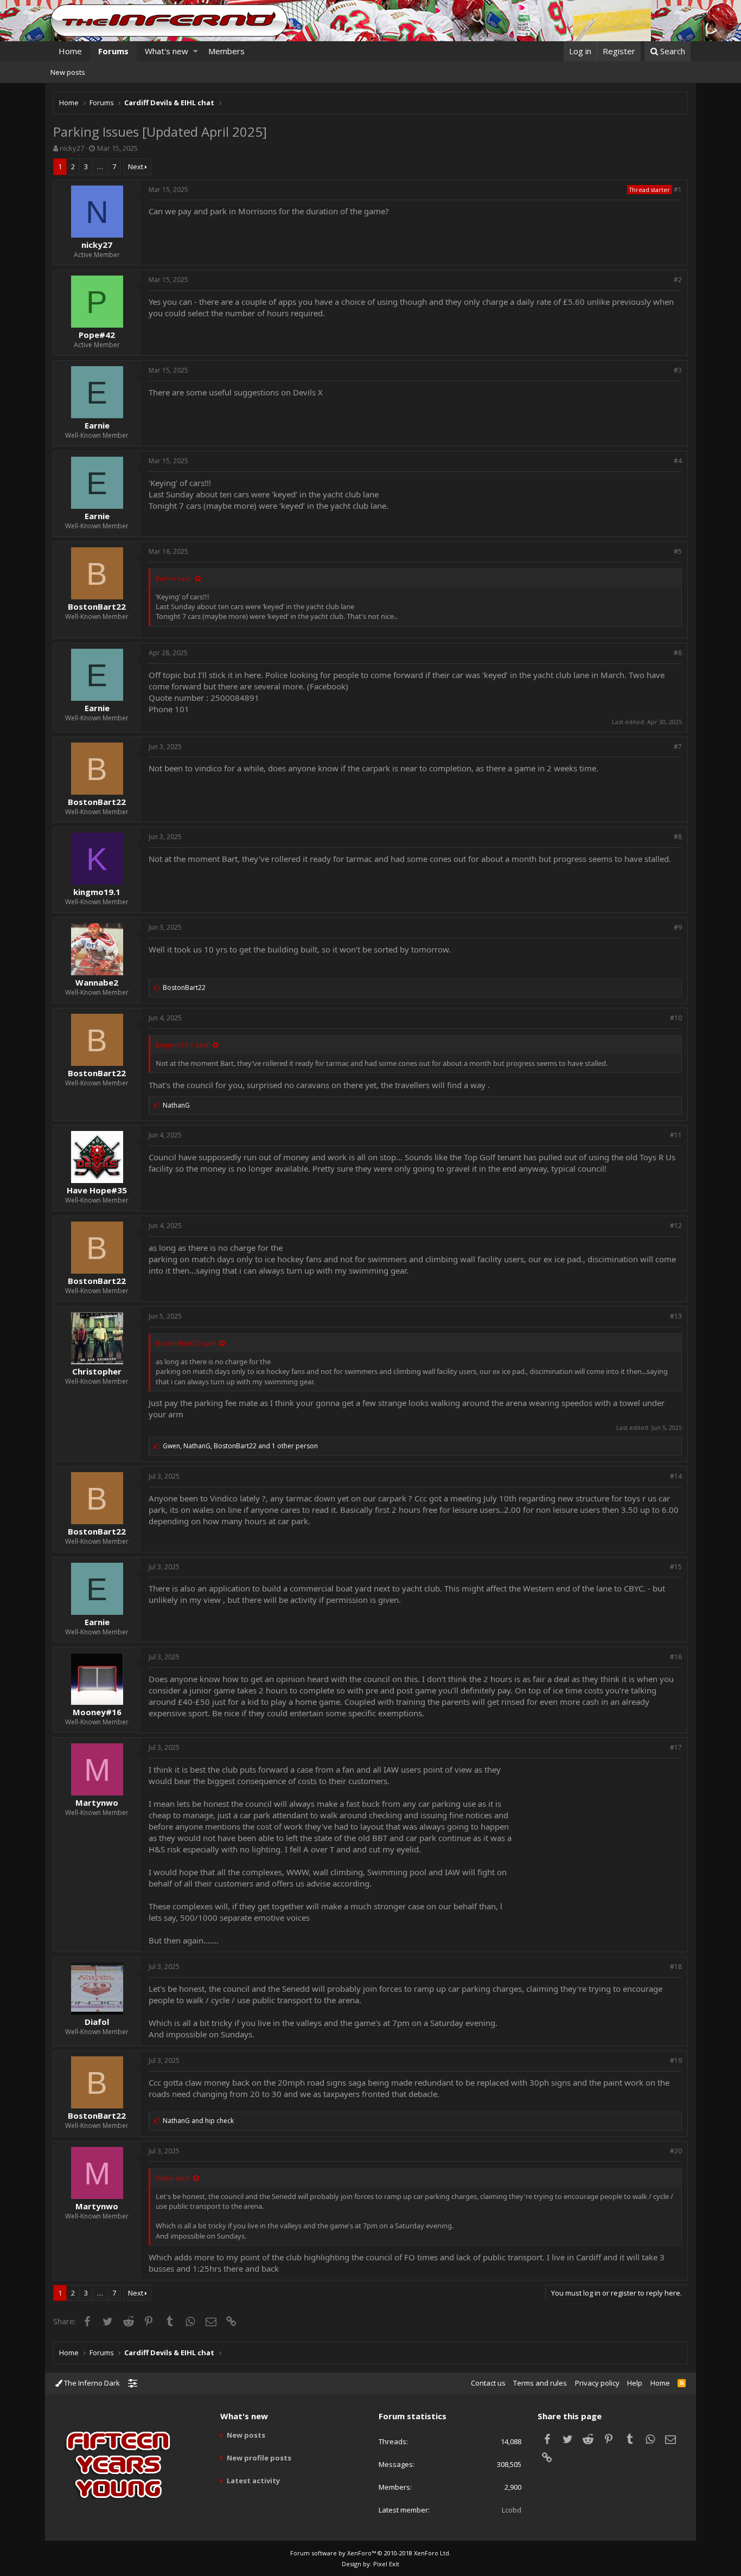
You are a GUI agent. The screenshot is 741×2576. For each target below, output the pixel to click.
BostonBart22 (97, 606)
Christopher (97, 1371)
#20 (676, 2151)
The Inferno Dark (91, 2383)
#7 (678, 747)
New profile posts (259, 2458)
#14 (676, 1476)
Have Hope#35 (97, 1190)
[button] (196, 51)
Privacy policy (597, 2383)
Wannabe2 (97, 982)
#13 (676, 1316)
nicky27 (72, 148)
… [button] (100, 167)
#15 (676, 1567)
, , (240, 1446)
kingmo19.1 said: (183, 1045)
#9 (678, 927)
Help (635, 2383)
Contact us (488, 2383)
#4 (678, 461)
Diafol (97, 2022)
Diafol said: (173, 2178)
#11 (676, 1135)
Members (226, 51)
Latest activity (253, 2481)
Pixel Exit (386, 2564)
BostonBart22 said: (186, 1343)
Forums (113, 51)
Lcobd (512, 2510)
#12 (676, 1226)
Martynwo (97, 1802)
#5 (678, 551)
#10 (676, 1018)
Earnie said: (174, 578)
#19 (676, 2060)
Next (136, 167)
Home (70, 51)
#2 (678, 280)
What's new (167, 51)
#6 (678, 653)
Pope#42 (97, 335)
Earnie (97, 425)
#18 (676, 1967)
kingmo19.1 (97, 892)
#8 (678, 837)
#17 (676, 1747)
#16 (676, 1657)
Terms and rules (540, 2383)
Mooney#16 (97, 1712)
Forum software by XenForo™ (370, 2553)
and (198, 2121)
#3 (678, 370)
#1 (678, 190)
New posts (68, 72)
